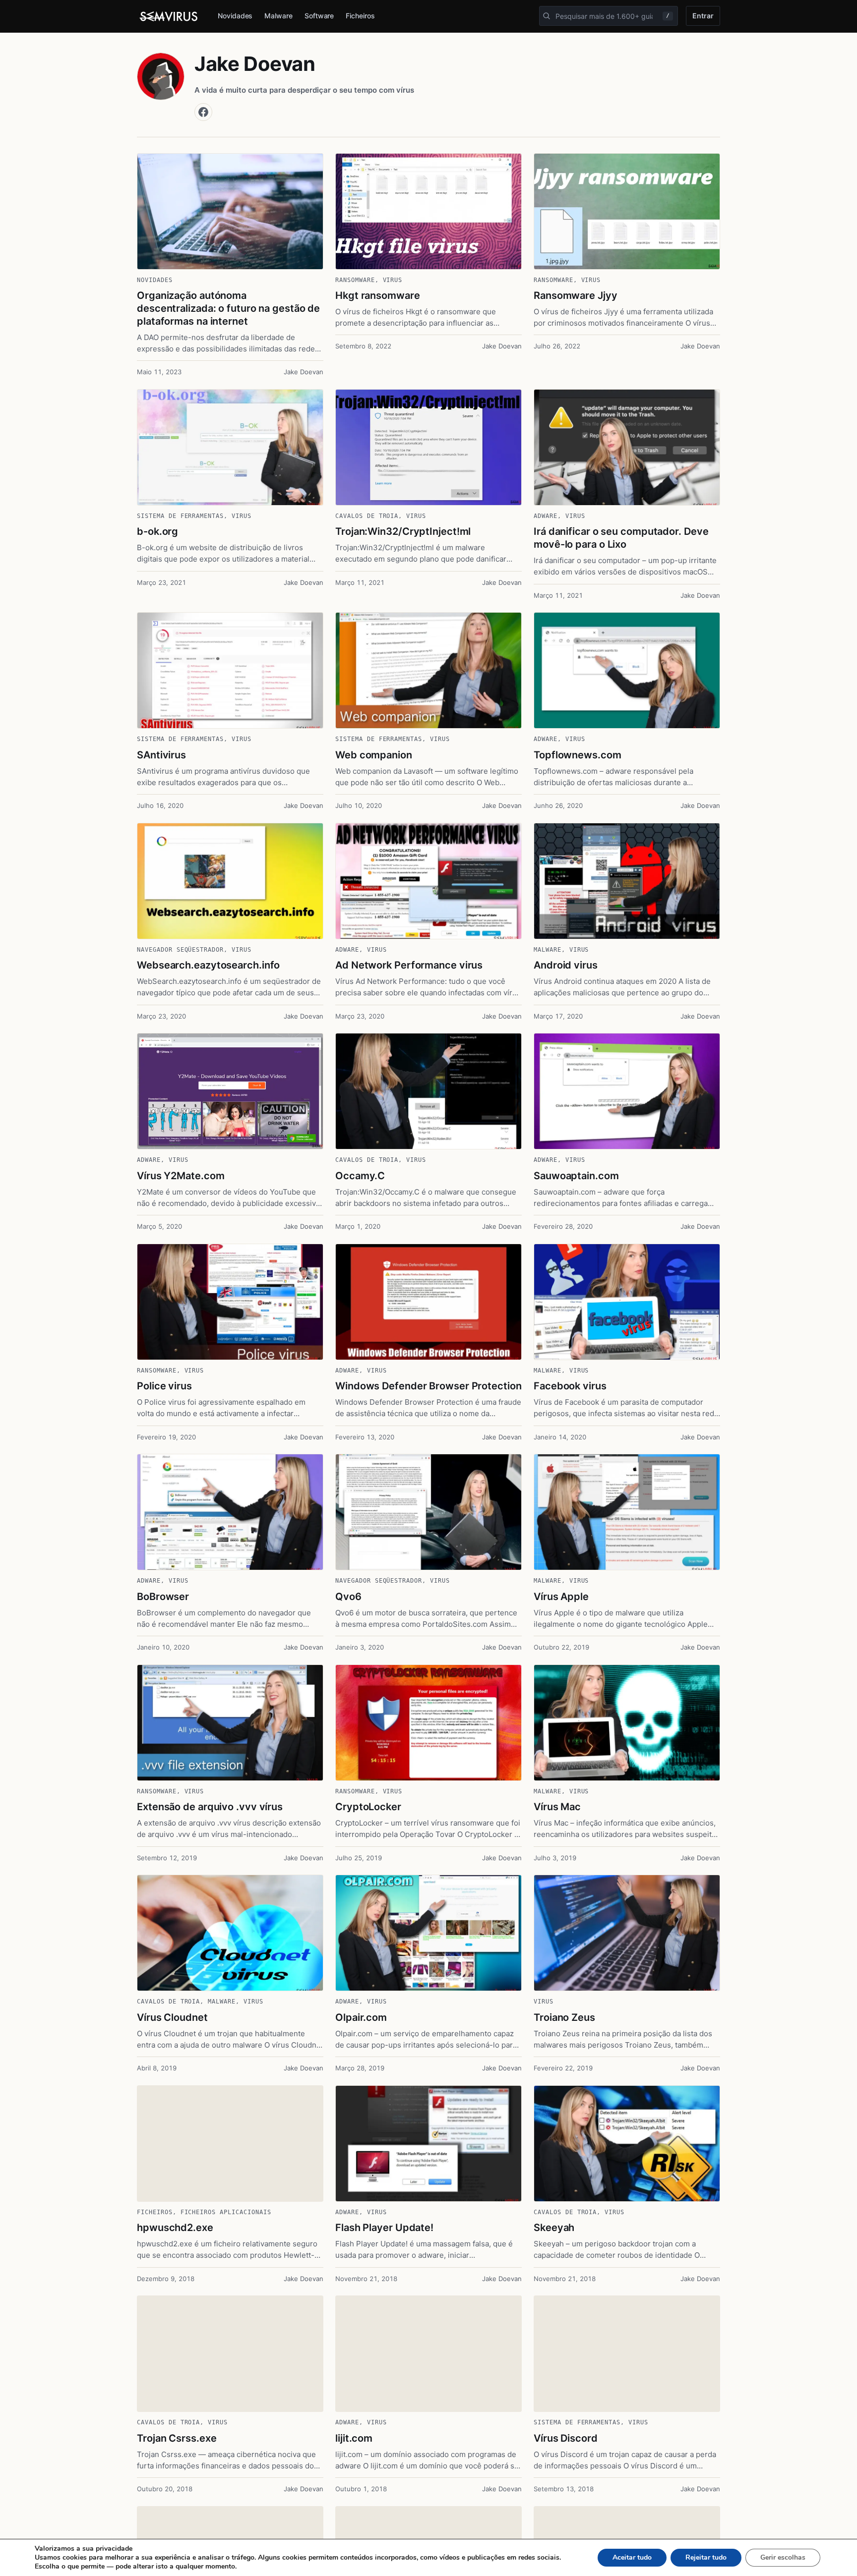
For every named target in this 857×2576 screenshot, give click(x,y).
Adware (546, 516)
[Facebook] (203, 112)
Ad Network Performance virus (409, 965)
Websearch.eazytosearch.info (208, 965)
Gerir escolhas (783, 2557)
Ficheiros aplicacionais (226, 2212)
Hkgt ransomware (378, 295)
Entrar (703, 16)
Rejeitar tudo (706, 2557)
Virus (393, 280)
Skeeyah (554, 2228)
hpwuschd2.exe (175, 2228)
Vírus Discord (566, 2438)
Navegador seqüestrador (180, 950)
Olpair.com (361, 2017)
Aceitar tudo (632, 2557)
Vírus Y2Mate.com (181, 1176)
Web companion (374, 755)
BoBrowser (163, 1597)
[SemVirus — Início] (169, 16)
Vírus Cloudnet (172, 2017)
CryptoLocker (368, 1807)
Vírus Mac (557, 1807)
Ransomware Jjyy (576, 295)
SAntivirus (161, 755)
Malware (278, 16)
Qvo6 (348, 1597)
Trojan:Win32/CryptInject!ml (403, 531)
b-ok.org (157, 531)
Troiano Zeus (564, 2017)
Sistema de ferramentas (180, 516)
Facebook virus (570, 1386)
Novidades (235, 16)
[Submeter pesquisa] (547, 16)
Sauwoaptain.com (576, 1176)
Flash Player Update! (384, 2228)
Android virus (566, 965)
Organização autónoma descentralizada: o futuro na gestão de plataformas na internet (228, 308)
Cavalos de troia (367, 516)
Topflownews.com (578, 755)
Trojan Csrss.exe (177, 2438)
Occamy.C (360, 1176)
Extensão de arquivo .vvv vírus (210, 1807)
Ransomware (355, 280)
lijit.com (354, 2438)
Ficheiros (360, 16)
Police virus (164, 1386)
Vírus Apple (561, 1597)
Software (319, 16)
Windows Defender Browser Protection (428, 1386)
